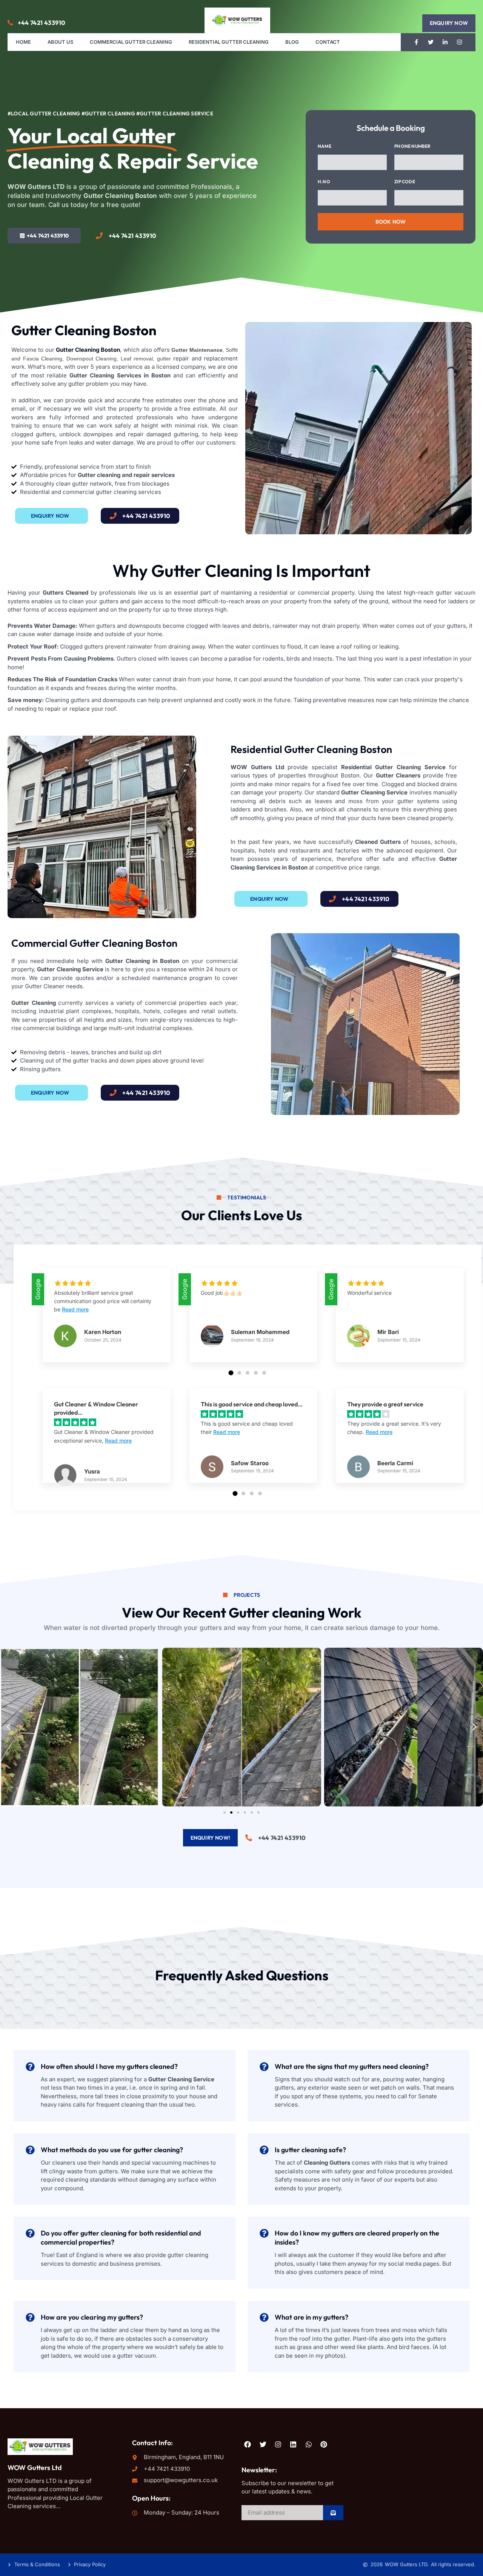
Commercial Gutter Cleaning (131, 42)
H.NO (324, 181)
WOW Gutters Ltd (35, 2468)
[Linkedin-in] (445, 42)
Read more (75, 1309)
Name (325, 146)
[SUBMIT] (333, 2513)
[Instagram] (460, 42)
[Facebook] (248, 2444)
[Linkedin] (293, 2444)
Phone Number (412, 146)
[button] (449, 23)
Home (23, 42)
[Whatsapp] (309, 2444)
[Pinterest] (324, 2444)
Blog (292, 42)
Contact (328, 42)
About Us (60, 42)
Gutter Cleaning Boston (88, 350)
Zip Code (405, 181)
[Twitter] (431, 42)
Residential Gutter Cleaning (229, 42)
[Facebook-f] (417, 42)
